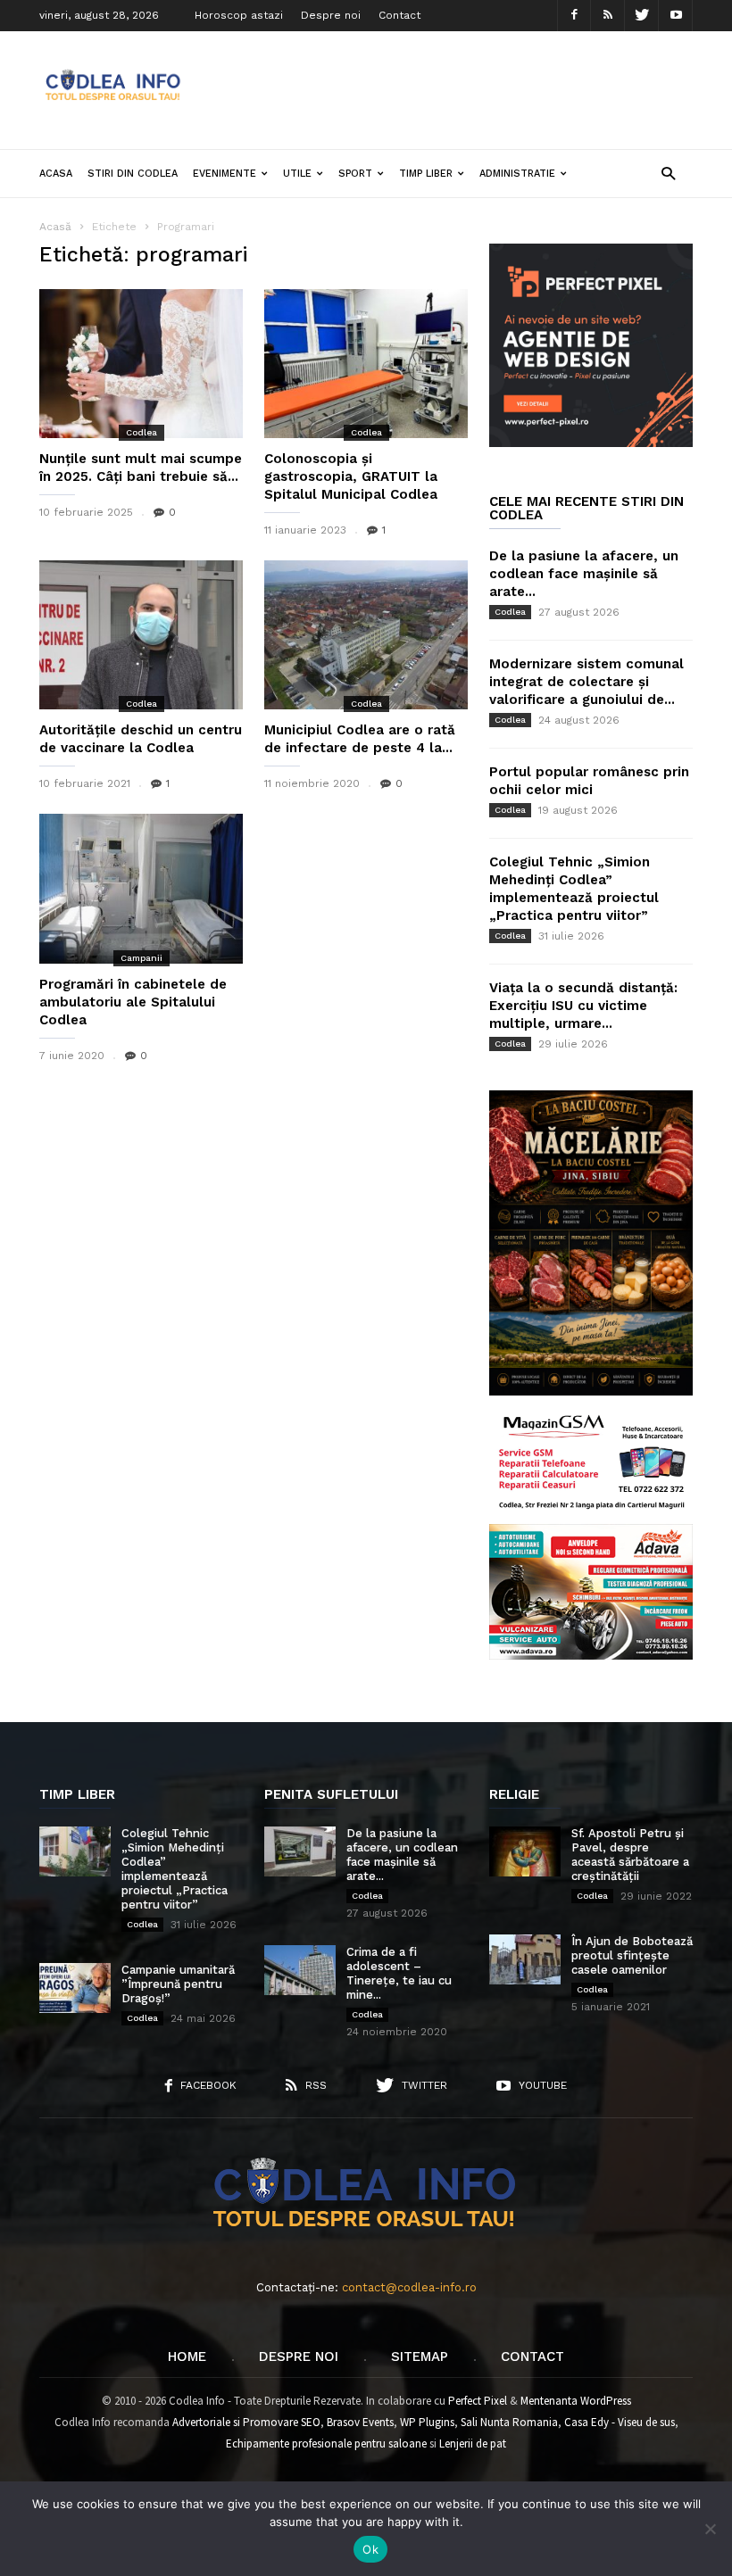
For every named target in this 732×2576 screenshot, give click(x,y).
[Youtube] (676, 16)
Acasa (56, 174)
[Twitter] (642, 16)
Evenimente (225, 174)
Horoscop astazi (239, 15)
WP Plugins (427, 2422)
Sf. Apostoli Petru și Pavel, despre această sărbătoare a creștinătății (630, 1855)
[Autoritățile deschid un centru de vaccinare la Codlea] (141, 635)
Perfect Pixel (478, 2401)
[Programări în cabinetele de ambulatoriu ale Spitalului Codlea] (141, 888)
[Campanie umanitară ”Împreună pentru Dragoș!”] (75, 1988)
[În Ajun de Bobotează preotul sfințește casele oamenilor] (525, 1959)
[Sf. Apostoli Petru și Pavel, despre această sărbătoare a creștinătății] (525, 1851)
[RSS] (608, 16)
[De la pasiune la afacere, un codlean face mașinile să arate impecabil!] (300, 1851)
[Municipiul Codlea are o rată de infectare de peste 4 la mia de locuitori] (366, 635)
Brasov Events (360, 2422)
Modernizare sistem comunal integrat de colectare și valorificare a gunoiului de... (586, 682)
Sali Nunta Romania (509, 2422)
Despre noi (331, 15)
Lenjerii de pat (473, 2443)
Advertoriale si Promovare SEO (246, 2422)
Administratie (517, 174)
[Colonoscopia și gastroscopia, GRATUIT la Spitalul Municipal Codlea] (366, 364)
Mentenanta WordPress (576, 2401)
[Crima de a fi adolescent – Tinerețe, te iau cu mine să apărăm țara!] (300, 1970)
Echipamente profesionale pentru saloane (326, 2443)
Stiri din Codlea (133, 174)
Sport (355, 174)
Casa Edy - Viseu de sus (620, 2422)
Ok (370, 2549)
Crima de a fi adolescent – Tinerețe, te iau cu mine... (399, 1973)
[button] (668, 173)
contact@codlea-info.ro (409, 2287)
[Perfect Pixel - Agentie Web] (591, 443)
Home (187, 2357)
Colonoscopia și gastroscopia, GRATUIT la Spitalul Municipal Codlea (351, 476)
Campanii (141, 958)
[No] (710, 2529)
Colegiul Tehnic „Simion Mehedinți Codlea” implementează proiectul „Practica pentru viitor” (175, 1869)
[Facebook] (574, 16)
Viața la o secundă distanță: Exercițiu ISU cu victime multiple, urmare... (583, 1006)
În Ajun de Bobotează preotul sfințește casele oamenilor (632, 1955)
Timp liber (426, 174)
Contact (399, 15)
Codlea (141, 432)
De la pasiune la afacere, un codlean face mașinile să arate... (584, 574)
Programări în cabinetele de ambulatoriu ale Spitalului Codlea (133, 1002)
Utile (297, 174)
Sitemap (420, 2357)
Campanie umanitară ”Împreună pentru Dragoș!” (178, 1984)
